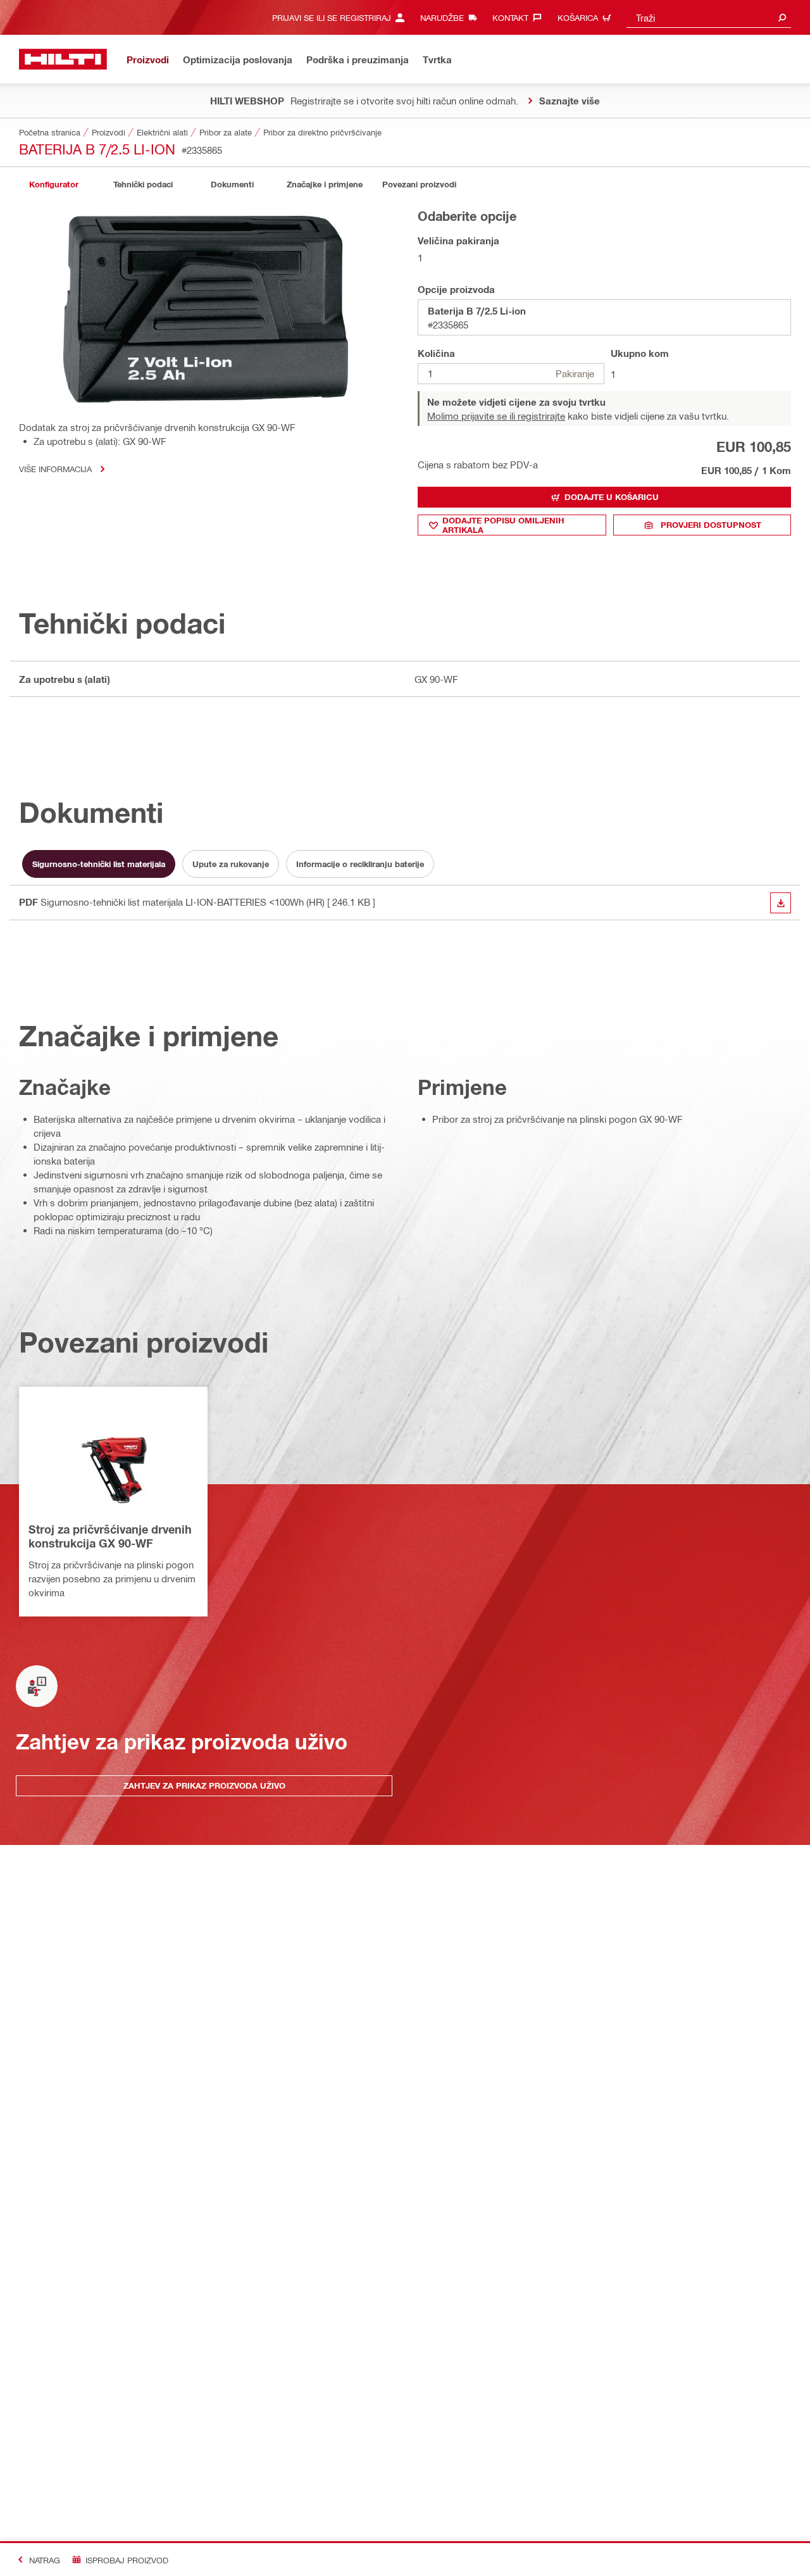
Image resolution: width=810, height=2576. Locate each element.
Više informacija (55, 469)
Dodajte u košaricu (612, 497)
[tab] (54, 184)
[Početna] (63, 59)
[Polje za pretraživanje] (782, 17)
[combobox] (709, 17)
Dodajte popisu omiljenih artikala (503, 525)
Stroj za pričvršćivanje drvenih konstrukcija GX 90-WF (110, 1536)
